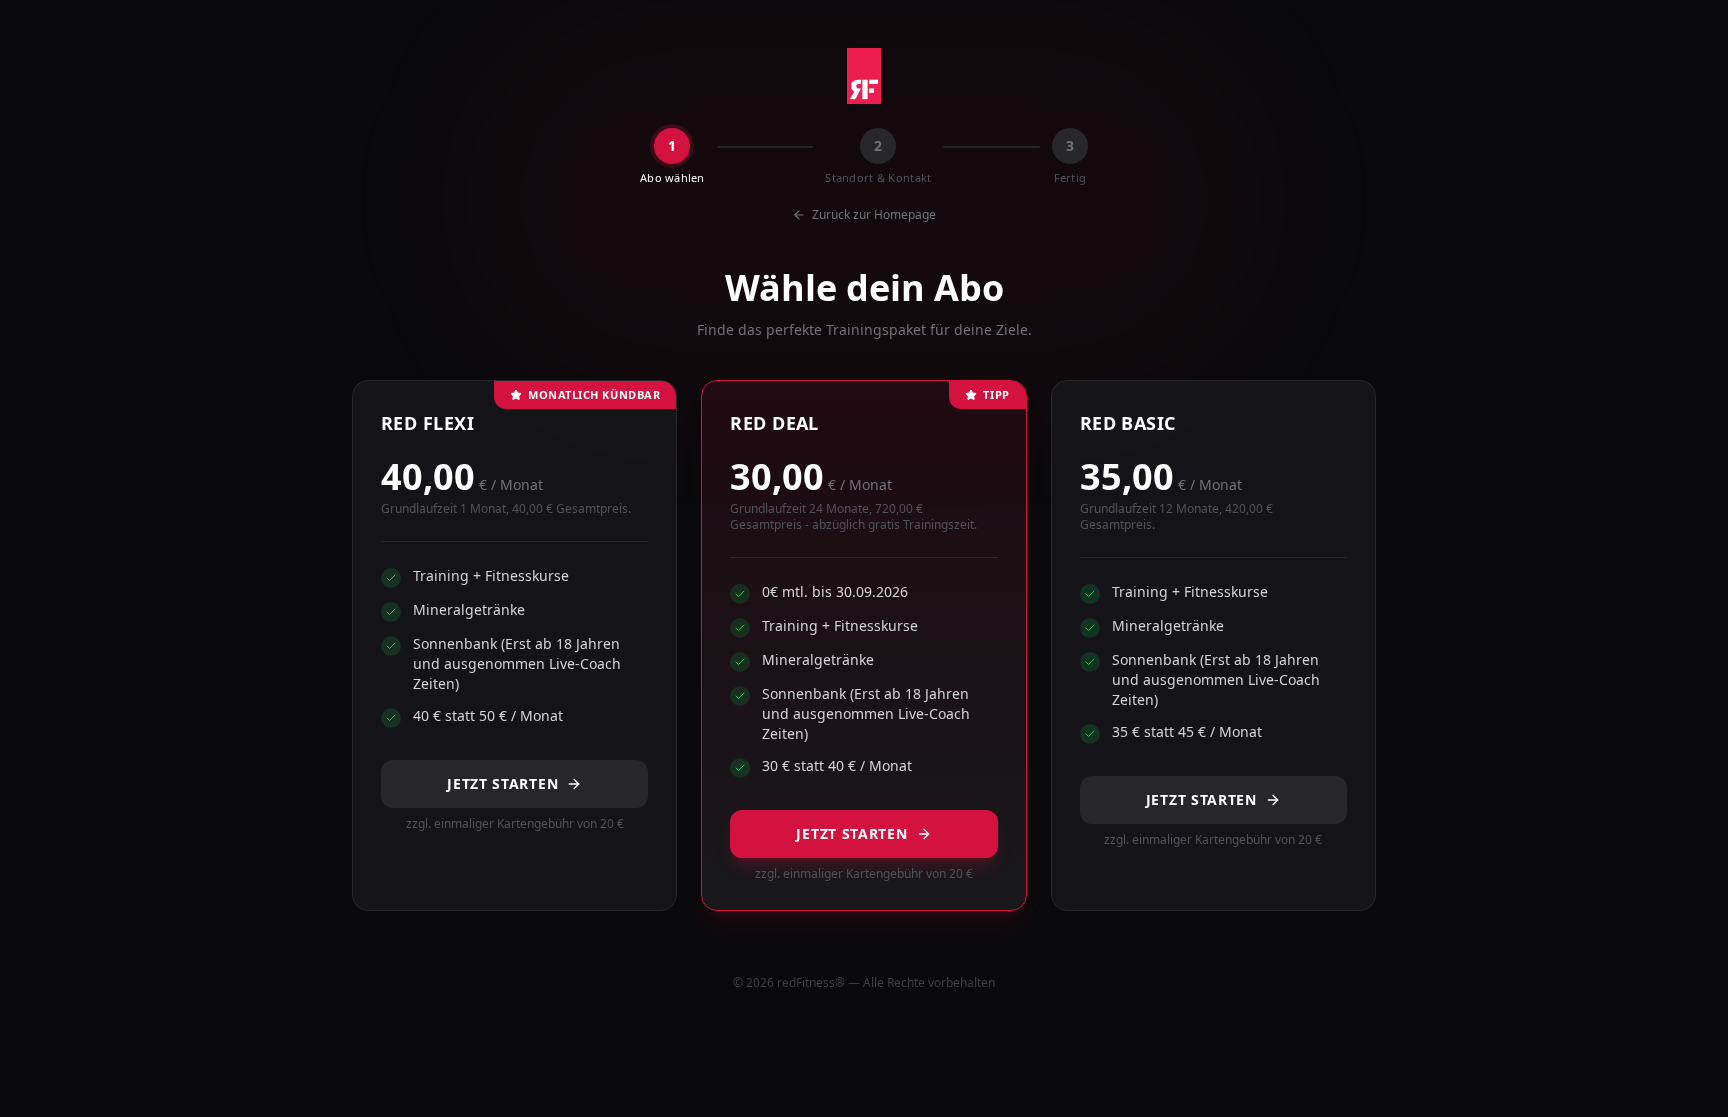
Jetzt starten (502, 783)
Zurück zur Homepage (874, 215)
